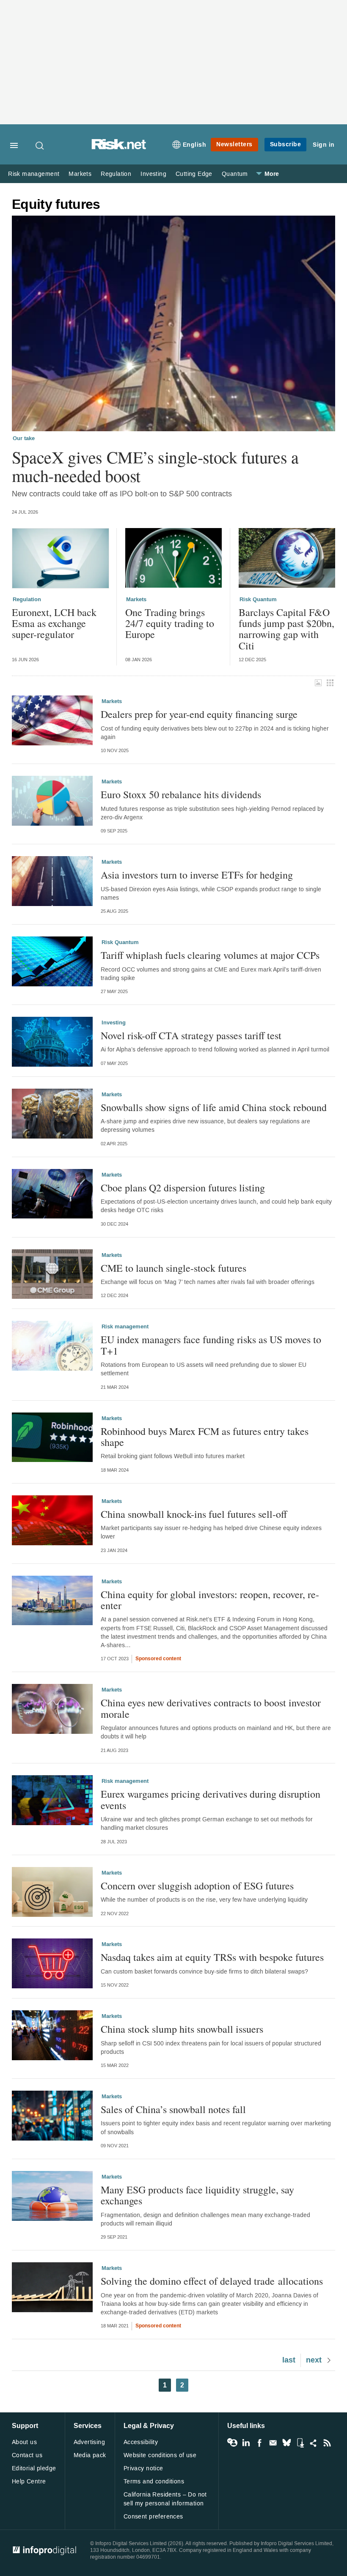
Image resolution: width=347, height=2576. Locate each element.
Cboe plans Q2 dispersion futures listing (183, 1188)
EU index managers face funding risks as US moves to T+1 (211, 1345)
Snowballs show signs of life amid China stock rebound (214, 1107)
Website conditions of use (160, 2455)
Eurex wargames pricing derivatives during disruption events (211, 1800)
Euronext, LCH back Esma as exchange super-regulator (54, 623)
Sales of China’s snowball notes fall (173, 2109)
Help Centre (29, 2482)
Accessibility (141, 2442)
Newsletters (234, 144)
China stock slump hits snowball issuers (182, 2029)
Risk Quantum (258, 600)
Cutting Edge (194, 174)
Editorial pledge (34, 2468)
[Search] (40, 145)
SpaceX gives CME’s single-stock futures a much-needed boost (155, 466)
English (195, 145)
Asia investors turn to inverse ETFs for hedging (197, 875)
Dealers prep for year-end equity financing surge (199, 714)
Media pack (90, 2455)
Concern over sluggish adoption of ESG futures (197, 1886)
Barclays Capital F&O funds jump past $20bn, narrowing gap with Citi (286, 629)
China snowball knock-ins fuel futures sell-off (194, 1514)
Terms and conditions (154, 2482)
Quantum (235, 174)
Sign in (324, 145)
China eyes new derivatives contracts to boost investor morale (211, 1708)
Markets (80, 174)
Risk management (34, 174)
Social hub (314, 2443)
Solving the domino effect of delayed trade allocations (212, 2281)
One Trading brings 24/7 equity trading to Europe (170, 623)
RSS (327, 2443)
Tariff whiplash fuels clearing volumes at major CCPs (210, 955)
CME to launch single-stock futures (173, 1268)
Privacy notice (143, 2468)
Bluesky (286, 2443)
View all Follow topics (232, 2443)
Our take (24, 438)
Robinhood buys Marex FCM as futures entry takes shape (205, 1437)
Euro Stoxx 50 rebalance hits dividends (181, 794)
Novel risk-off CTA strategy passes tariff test (191, 1035)
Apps (300, 2443)
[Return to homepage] (119, 147)
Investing (153, 174)
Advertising (90, 2442)
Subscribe (286, 144)
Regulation (116, 174)
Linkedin (246, 2443)
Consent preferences (153, 2517)
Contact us (27, 2455)
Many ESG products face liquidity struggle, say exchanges (197, 2195)
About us (24, 2442)
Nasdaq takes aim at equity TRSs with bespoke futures (212, 1957)
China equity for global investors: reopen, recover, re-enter (210, 1600)
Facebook (259, 2443)
